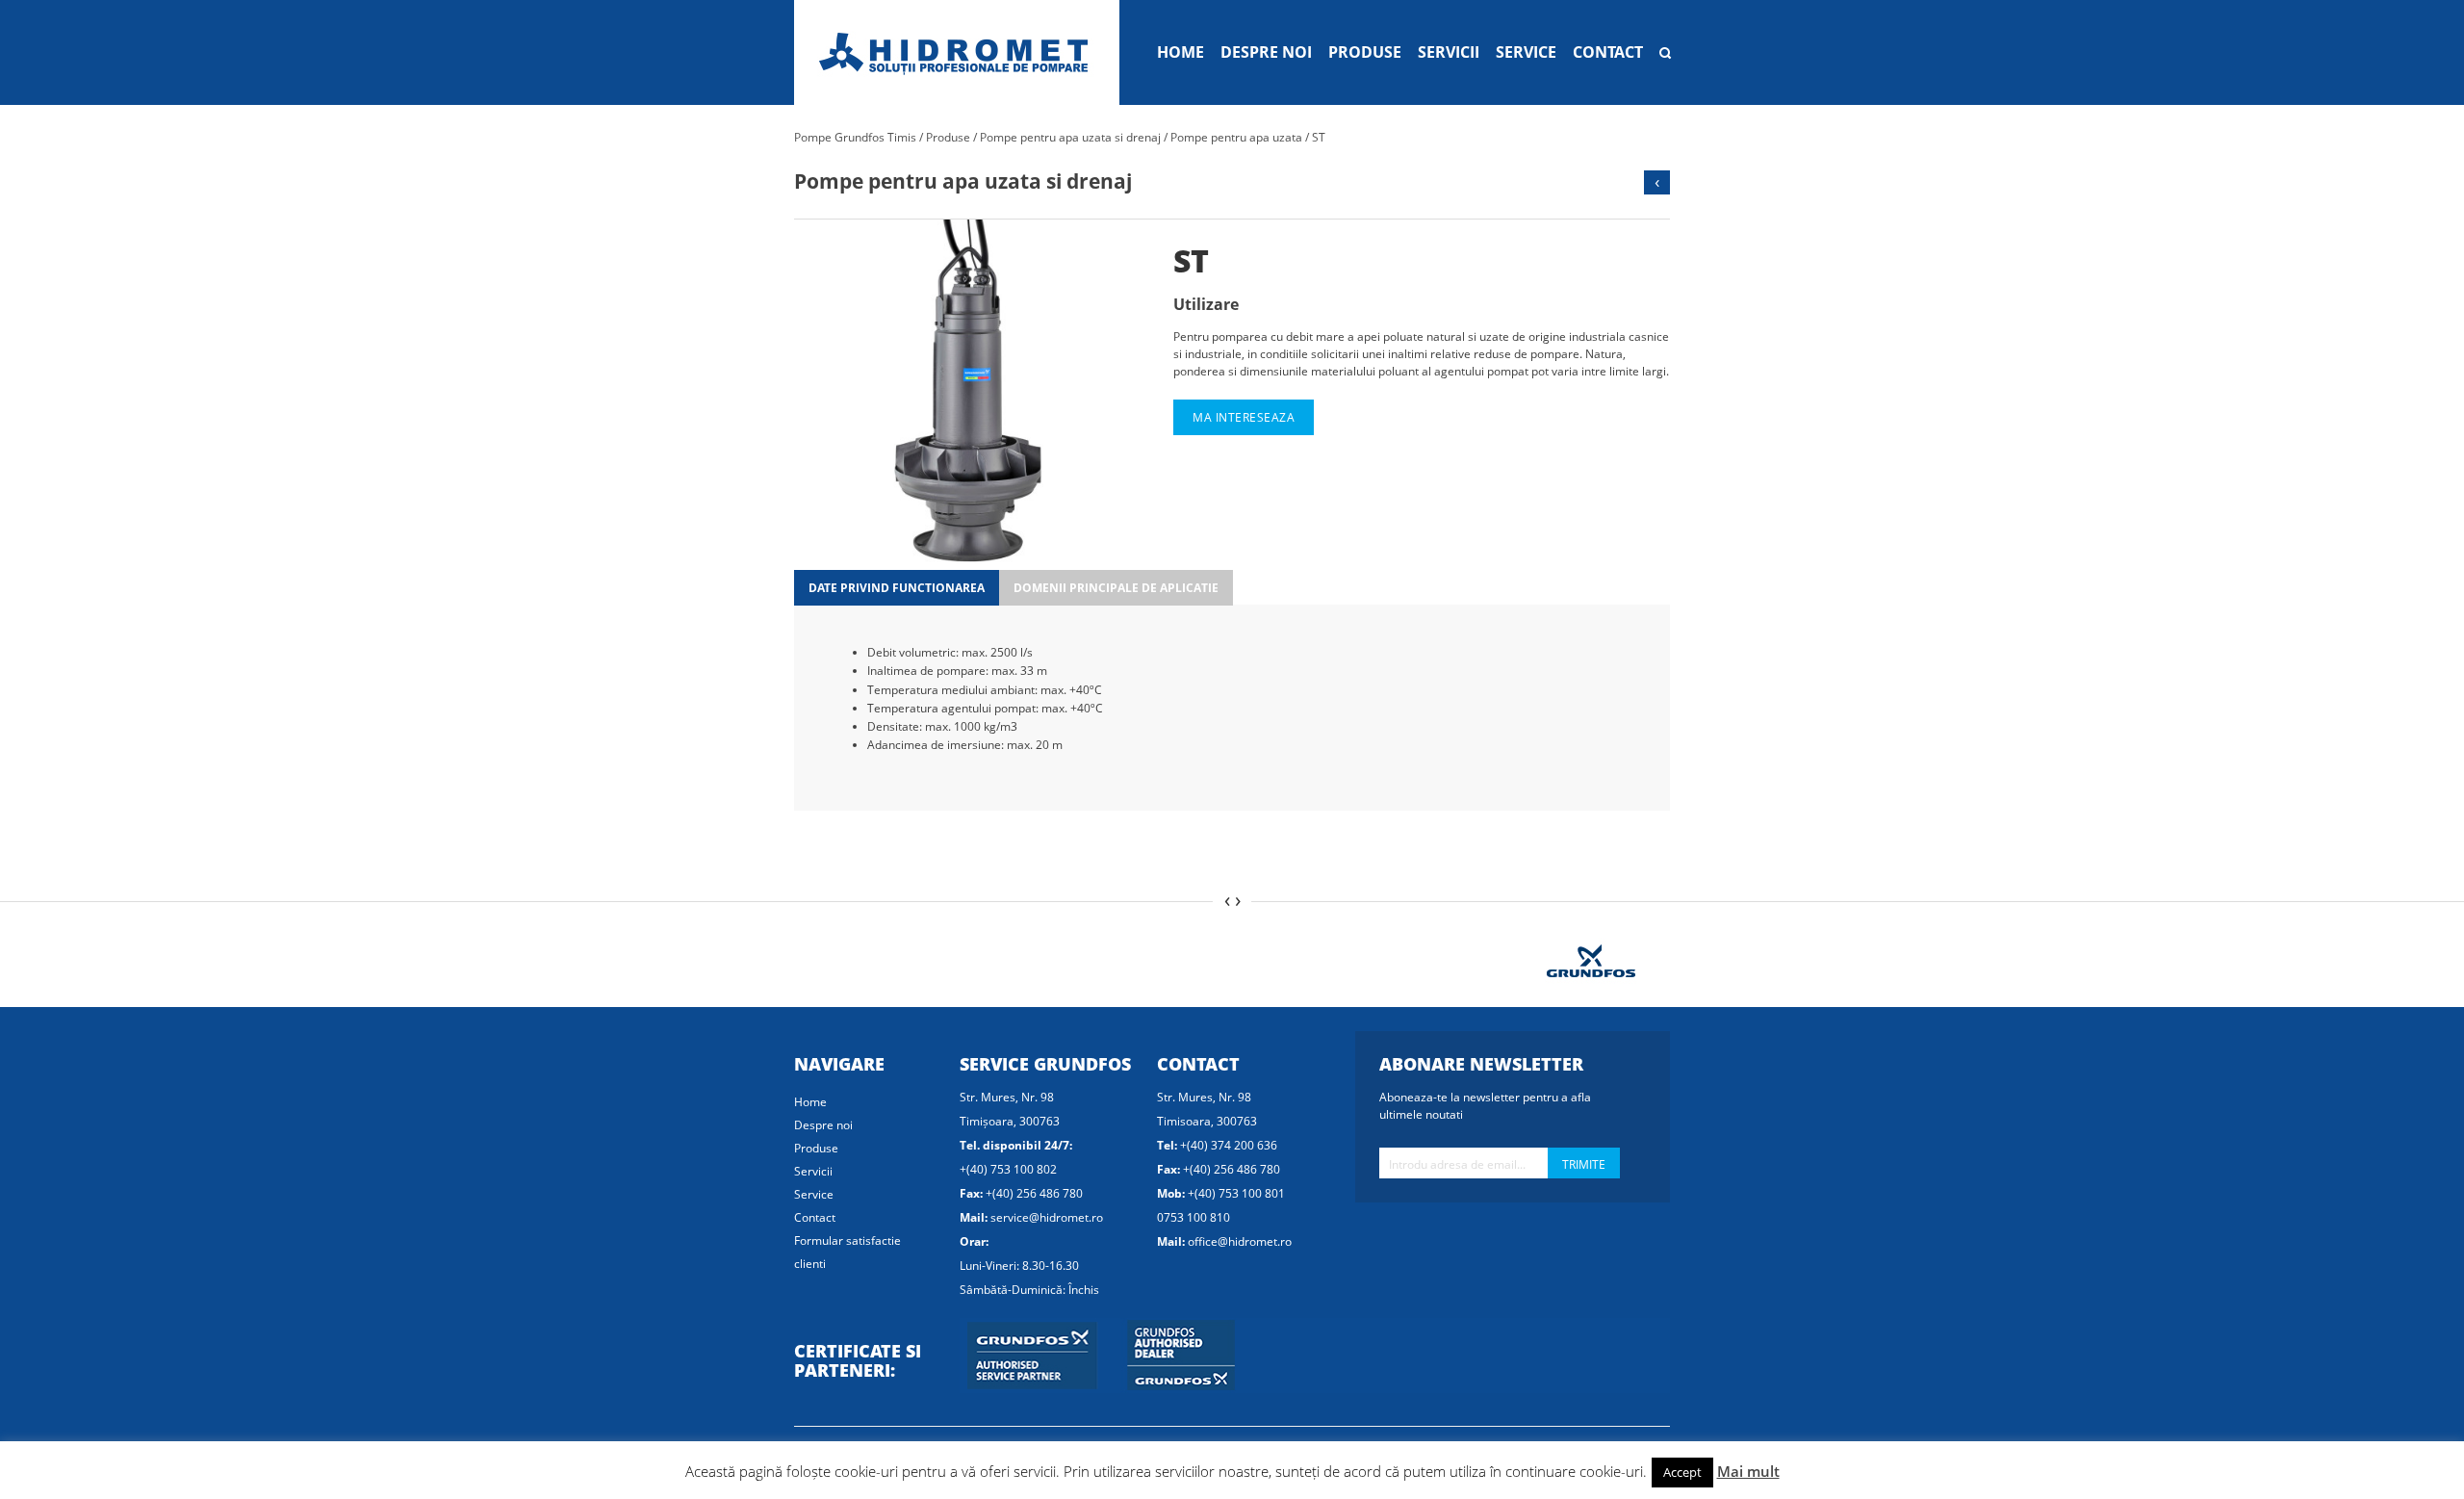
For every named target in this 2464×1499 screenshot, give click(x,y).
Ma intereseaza (1244, 417)
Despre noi (1266, 52)
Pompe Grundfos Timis (855, 137)
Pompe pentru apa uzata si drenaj (1070, 137)
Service (1526, 52)
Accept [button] (1682, 1472)
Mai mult (1748, 1471)
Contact (1608, 52)
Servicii (1449, 52)
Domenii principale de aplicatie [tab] (1116, 588)
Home (1181, 52)
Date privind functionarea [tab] (897, 588)
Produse (1365, 52)
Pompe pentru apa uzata (1236, 137)
